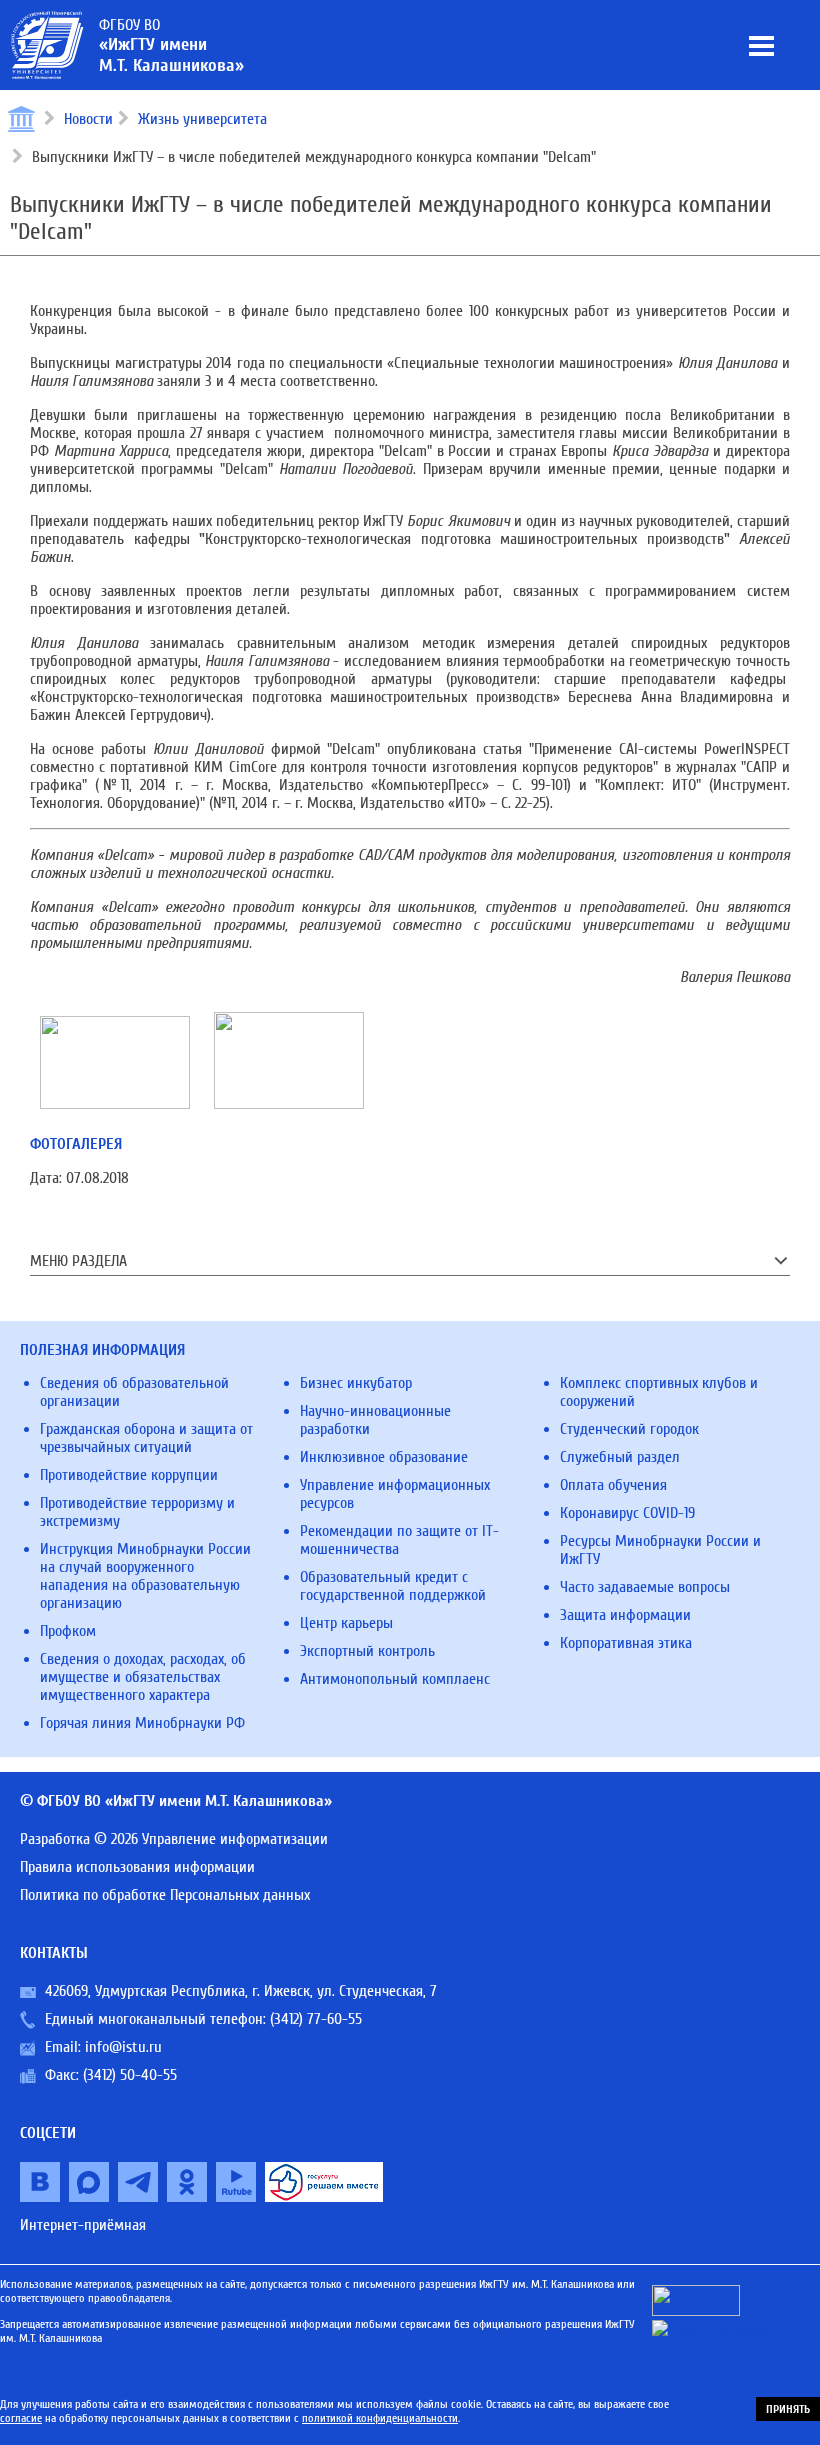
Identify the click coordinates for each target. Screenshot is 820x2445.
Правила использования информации (137, 1867)
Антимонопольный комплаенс (395, 1679)
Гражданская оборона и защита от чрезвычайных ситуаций (146, 1438)
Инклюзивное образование (384, 1457)
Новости (88, 119)
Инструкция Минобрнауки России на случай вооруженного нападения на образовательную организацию (145, 1576)
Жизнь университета (202, 119)
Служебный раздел (620, 1457)
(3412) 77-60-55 (316, 2019)
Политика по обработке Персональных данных (165, 1895)
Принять (788, 2409)
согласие (21, 2418)
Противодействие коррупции (129, 1475)
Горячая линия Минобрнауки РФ (142, 1723)
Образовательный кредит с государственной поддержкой (393, 1586)
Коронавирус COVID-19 (627, 1513)
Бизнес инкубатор (356, 1383)
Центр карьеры (346, 1623)
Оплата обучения (613, 1485)
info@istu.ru (123, 2047)
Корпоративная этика (626, 1643)
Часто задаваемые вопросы (645, 1587)
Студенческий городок (629, 1429)
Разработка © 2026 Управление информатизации (174, 1839)
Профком (68, 1631)
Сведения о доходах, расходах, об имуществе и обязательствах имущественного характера (143, 1677)
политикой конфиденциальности (380, 2418)
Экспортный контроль (367, 1651)
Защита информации (625, 1615)
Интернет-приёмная (83, 2225)
